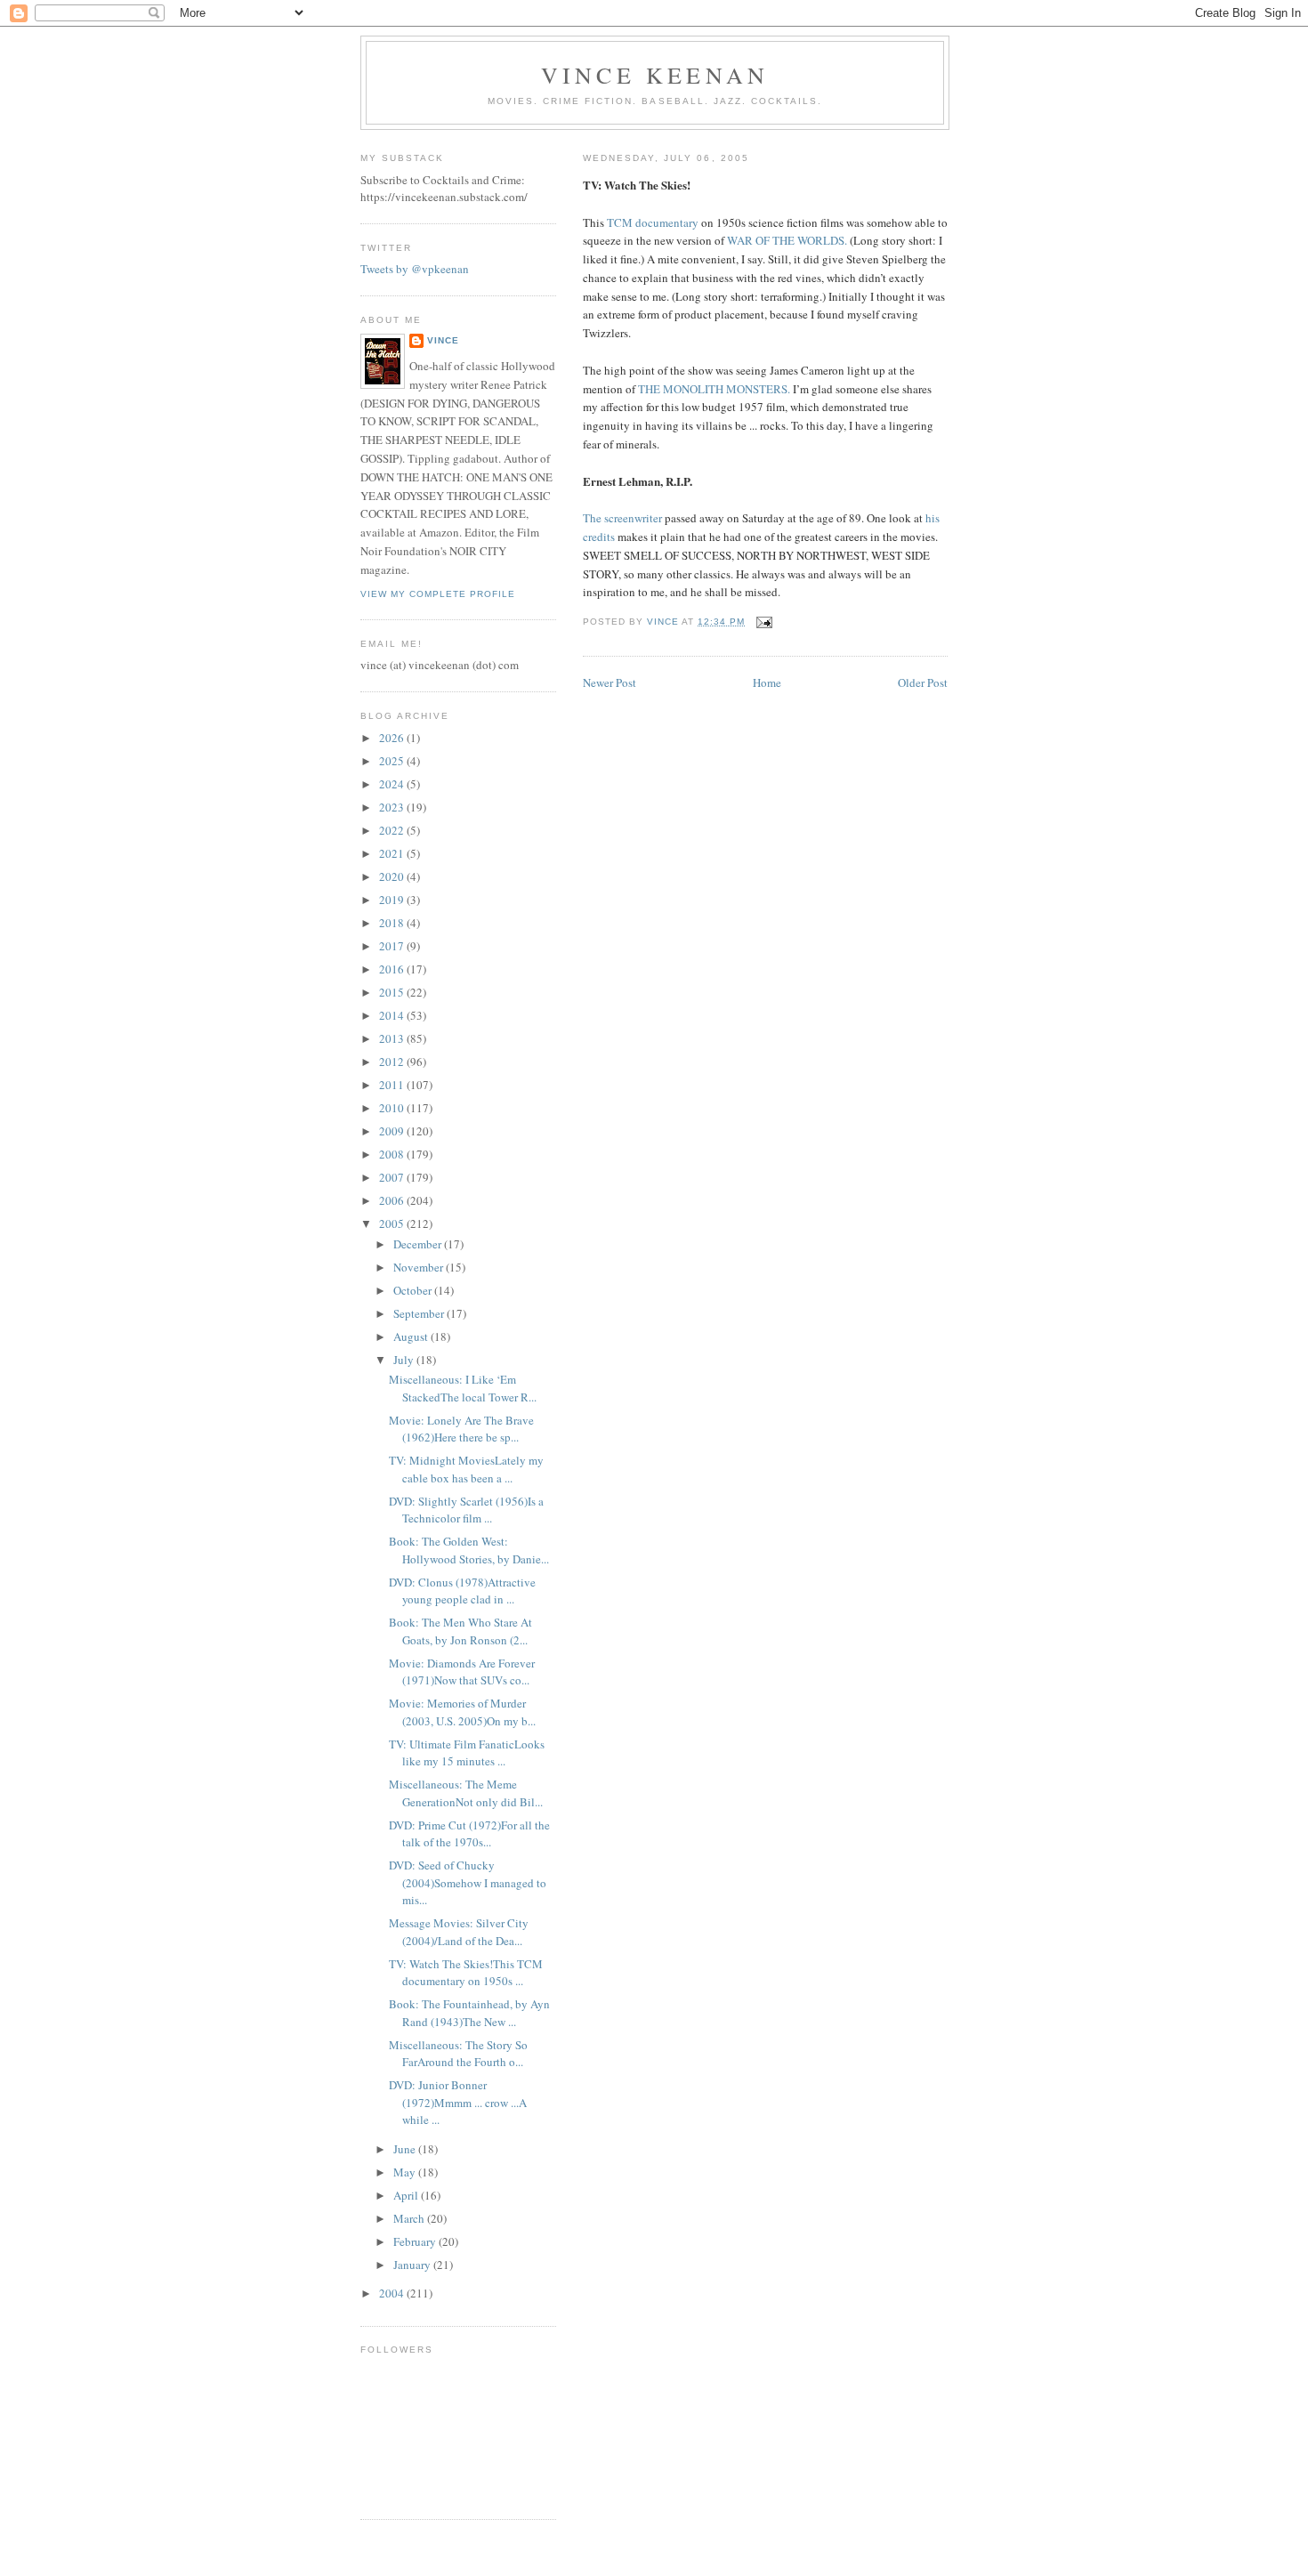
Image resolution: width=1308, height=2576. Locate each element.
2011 (393, 1085)
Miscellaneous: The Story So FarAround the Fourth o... (458, 2054)
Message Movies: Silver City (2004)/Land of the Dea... (459, 1932)
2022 (393, 830)
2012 (393, 1062)
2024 (393, 784)
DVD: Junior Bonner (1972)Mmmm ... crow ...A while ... (458, 2102)
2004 (393, 2293)
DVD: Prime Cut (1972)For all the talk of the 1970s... (469, 1834)
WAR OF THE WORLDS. (787, 240)
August (412, 1336)
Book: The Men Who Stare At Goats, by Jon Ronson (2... (460, 1631)
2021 (393, 853)
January (413, 2265)
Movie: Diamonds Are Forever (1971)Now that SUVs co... (462, 1672)
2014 (393, 1015)
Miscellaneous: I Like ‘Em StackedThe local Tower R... (463, 1388)
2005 (393, 1223)
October (414, 1290)
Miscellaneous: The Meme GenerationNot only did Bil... (466, 1793)
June (406, 2149)
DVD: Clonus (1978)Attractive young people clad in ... (462, 1591)
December (419, 1244)
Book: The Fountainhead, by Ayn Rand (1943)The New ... (469, 2013)
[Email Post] (764, 622)
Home (767, 682)
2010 (393, 1108)
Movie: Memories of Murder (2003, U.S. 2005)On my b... (462, 1712)
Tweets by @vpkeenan (415, 269)
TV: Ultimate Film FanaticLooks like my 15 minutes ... (467, 1753)
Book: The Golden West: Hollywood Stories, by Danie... (469, 1550)
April (407, 2195)
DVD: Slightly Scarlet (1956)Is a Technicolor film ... (466, 1510)
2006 (393, 1200)
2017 (393, 946)
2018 (393, 923)
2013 (393, 1038)
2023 (393, 807)
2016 (393, 969)
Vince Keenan (655, 75)
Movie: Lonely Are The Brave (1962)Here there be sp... (461, 1429)
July (405, 1360)
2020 (393, 876)
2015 (393, 992)
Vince (443, 340)
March (410, 2218)
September (420, 1313)
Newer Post (610, 682)
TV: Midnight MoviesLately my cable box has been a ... (466, 1469)
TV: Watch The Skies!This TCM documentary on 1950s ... (466, 1973)
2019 (393, 900)
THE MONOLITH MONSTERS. (714, 389)
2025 (393, 761)
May (406, 2172)
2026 (393, 738)
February (416, 2241)
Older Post (923, 682)
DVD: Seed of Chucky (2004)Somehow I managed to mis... (468, 1882)
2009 (393, 1131)
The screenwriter (622, 518)
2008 (393, 1154)
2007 (393, 1177)
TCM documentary (653, 222)
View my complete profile (438, 594)
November (420, 1267)
